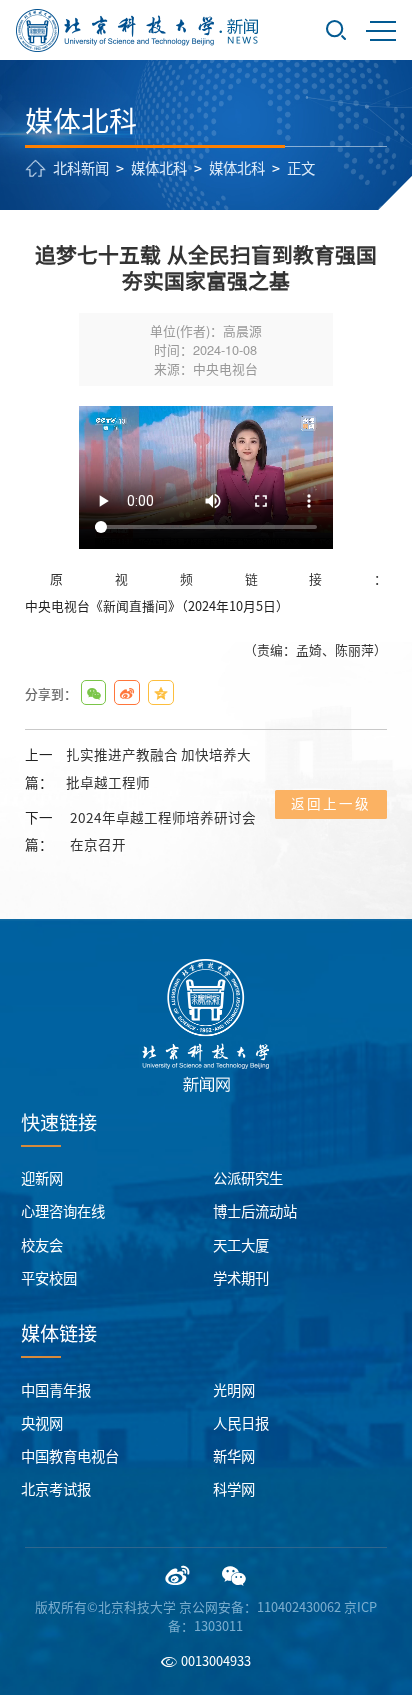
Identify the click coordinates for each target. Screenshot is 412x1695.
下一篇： (140, 831)
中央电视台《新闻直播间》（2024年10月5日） (157, 606)
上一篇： (138, 768)
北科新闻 (81, 168)
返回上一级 (331, 804)
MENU (381, 30)
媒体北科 (159, 168)
